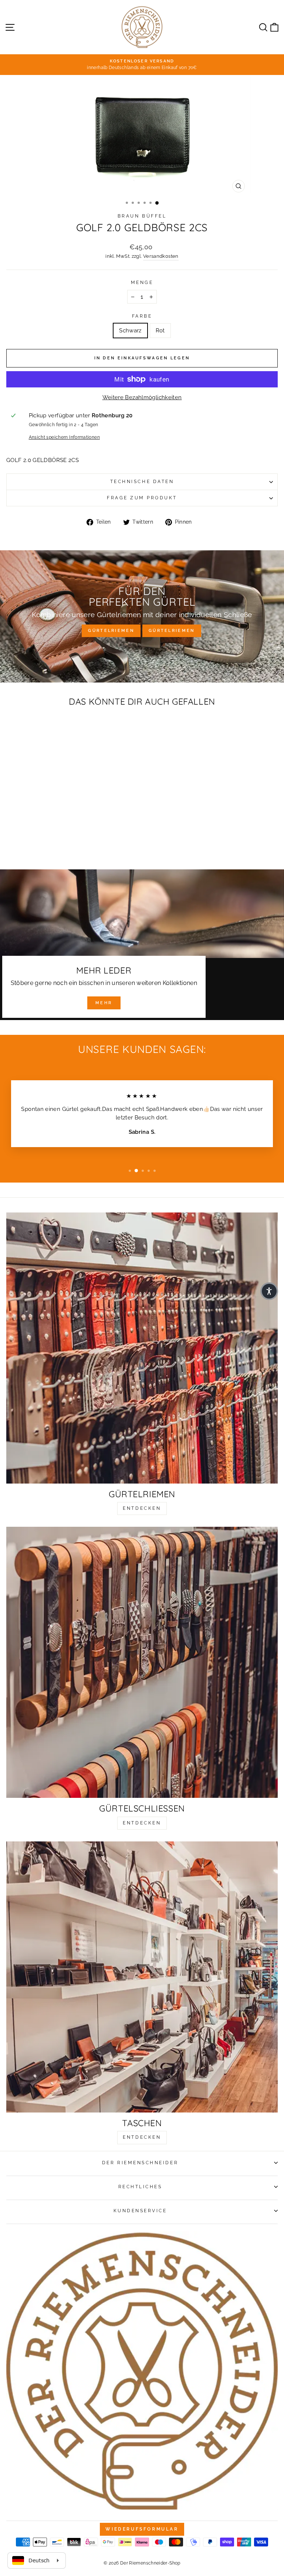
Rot (160, 330)
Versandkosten (161, 256)
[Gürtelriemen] (142, 1348)
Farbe (142, 316)
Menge (142, 283)
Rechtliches (140, 2187)
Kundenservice (140, 2211)
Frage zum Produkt (142, 498)
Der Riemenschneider (140, 2163)
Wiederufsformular (142, 2529)
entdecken (142, 1508)
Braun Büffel (142, 216)
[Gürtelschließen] (142, 1662)
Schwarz (130, 330)
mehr (104, 1003)
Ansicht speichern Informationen (64, 437)
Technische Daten (142, 482)
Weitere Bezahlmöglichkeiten (142, 397)
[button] (269, 1291)
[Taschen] (142, 1977)
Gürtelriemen (111, 631)
